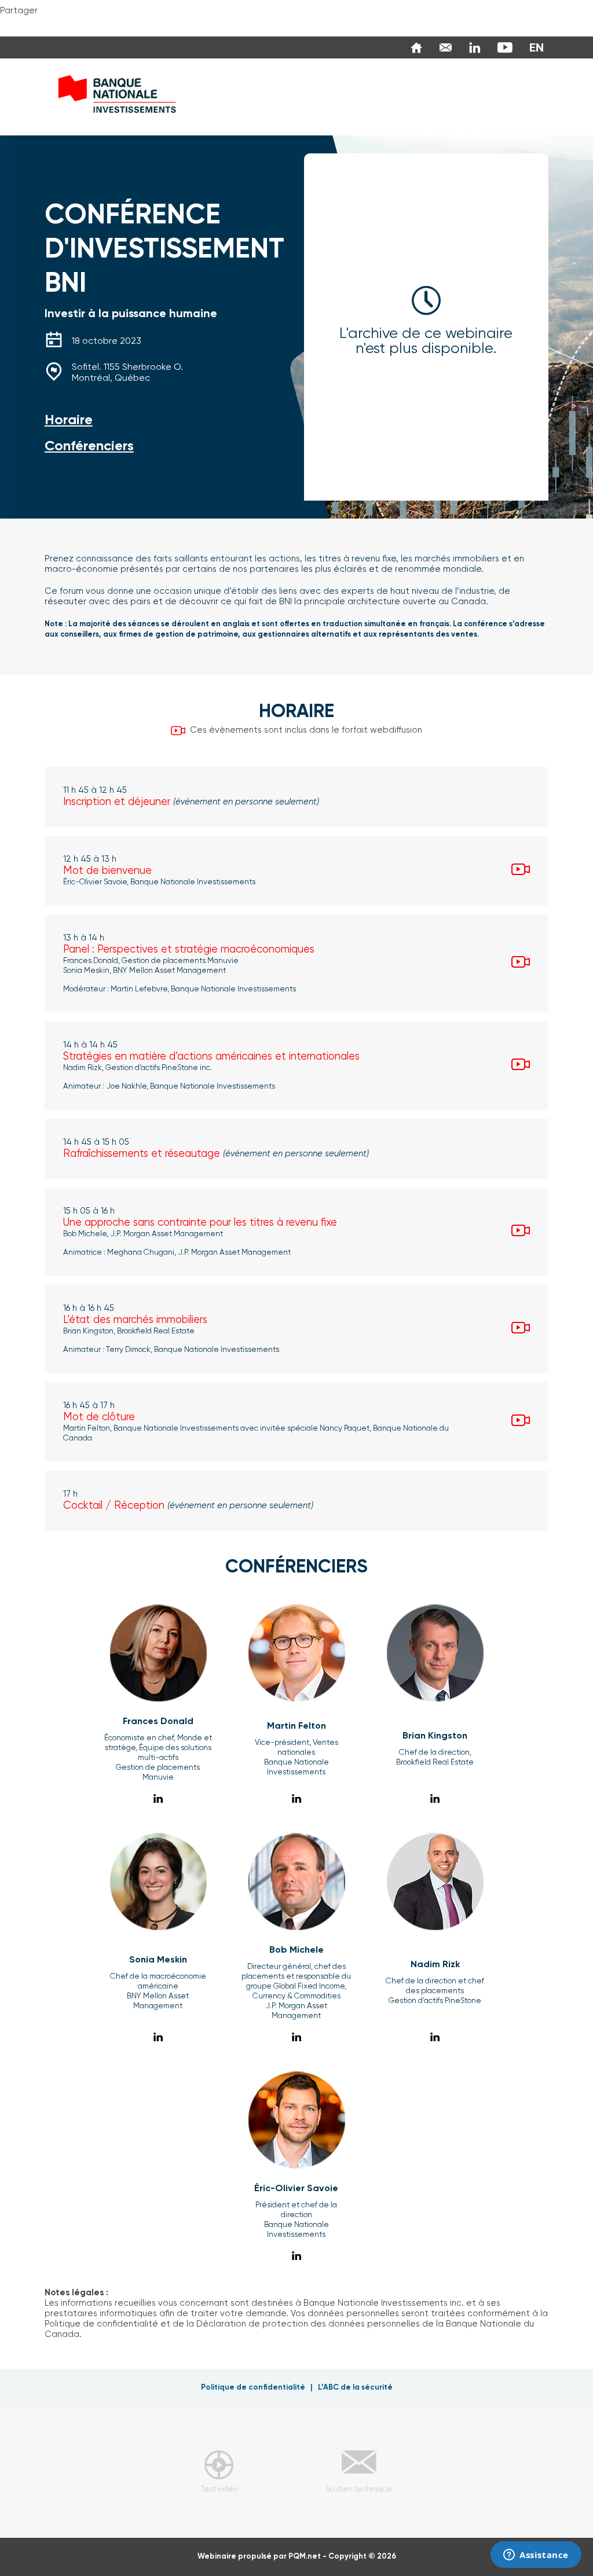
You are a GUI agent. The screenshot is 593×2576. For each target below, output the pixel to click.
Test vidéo (219, 2489)
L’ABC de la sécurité (355, 2388)
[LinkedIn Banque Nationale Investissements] (472, 47)
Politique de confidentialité (253, 2388)
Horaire (69, 420)
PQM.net (305, 2557)
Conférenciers (89, 446)
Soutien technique (359, 2489)
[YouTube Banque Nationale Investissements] (502, 47)
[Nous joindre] (443, 47)
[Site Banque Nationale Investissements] (413, 47)
